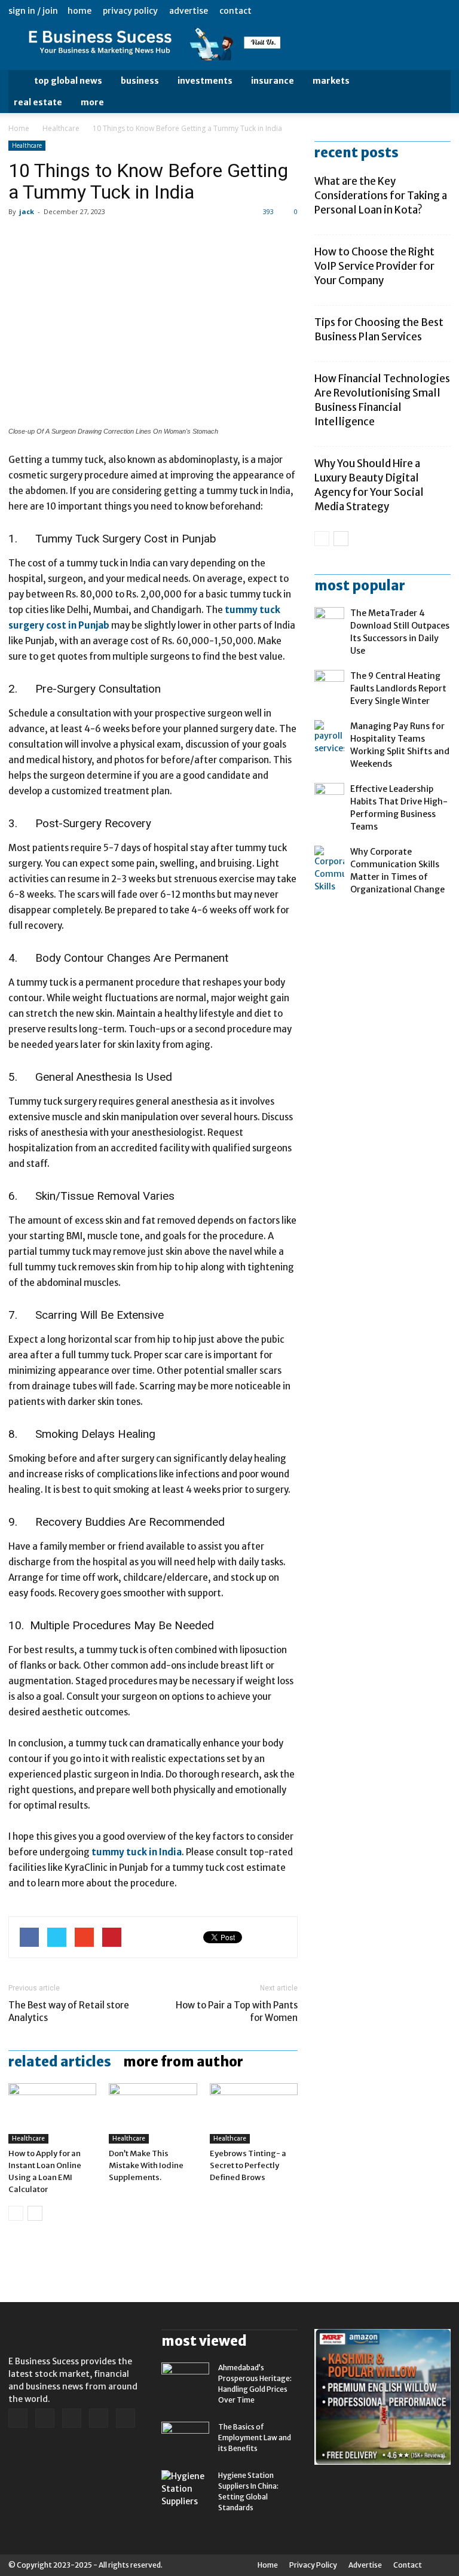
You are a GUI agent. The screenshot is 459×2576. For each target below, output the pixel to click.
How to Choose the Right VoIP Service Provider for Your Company (374, 266)
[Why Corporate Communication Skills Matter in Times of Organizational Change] (329, 869)
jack (27, 211)
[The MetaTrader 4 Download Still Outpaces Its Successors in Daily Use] (329, 622)
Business (140, 81)
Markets (331, 81)
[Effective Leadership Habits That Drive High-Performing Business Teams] (329, 798)
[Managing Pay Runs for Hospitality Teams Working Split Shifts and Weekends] (329, 737)
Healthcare (61, 128)
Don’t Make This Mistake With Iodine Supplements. (146, 2165)
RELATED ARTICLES (60, 2062)
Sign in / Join (33, 11)
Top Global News (68, 81)
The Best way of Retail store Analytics (69, 2011)
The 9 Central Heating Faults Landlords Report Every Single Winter (398, 688)
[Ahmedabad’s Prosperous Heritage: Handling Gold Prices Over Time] (185, 2379)
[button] (436, 92)
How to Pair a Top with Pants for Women (237, 2011)
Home (79, 11)
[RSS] (402, 11)
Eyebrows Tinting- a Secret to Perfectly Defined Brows (248, 2165)
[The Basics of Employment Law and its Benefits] (185, 2438)
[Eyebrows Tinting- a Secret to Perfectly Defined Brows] (254, 2113)
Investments (205, 81)
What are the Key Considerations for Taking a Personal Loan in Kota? (381, 196)
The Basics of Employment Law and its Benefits (255, 2438)
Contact (235, 11)
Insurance (273, 81)
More (92, 102)
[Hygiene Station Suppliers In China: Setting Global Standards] (185, 2489)
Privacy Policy (130, 11)
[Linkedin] (382, 11)
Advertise (189, 11)
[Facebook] (363, 11)
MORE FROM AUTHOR (183, 2062)
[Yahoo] (442, 11)
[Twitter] (422, 11)
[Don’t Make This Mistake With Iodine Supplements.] (153, 2113)
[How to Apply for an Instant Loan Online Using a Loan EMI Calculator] (52, 2113)
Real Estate (38, 102)
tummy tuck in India (137, 1852)
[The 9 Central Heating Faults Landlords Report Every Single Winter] (329, 685)
